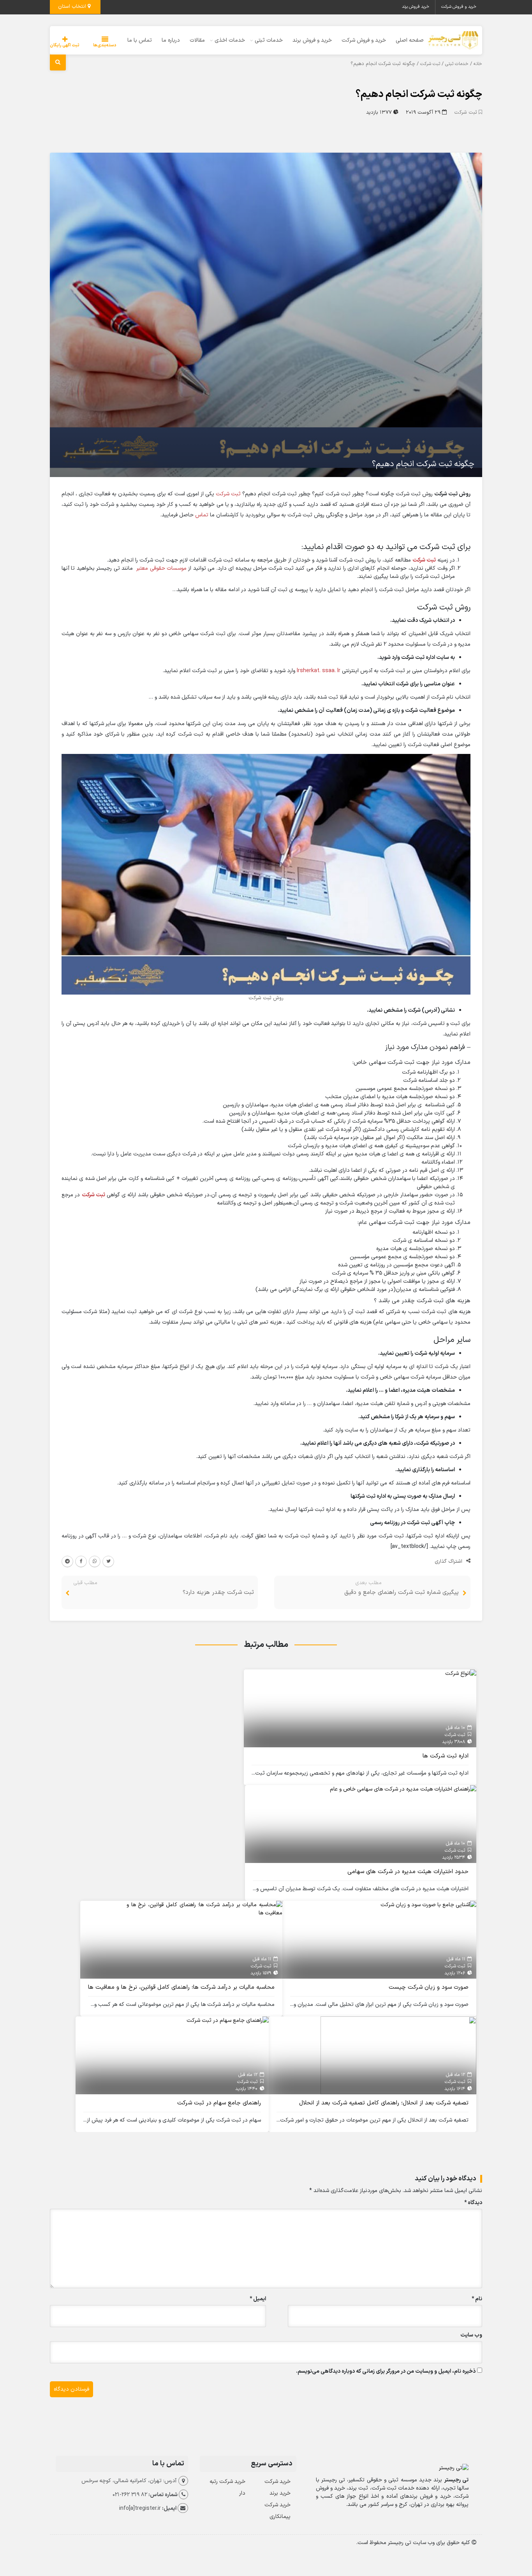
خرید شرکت (277, 2482)
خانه (478, 64)
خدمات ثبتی (269, 40)
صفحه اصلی (410, 40)
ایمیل (258, 2299)
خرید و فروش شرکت (459, 7)
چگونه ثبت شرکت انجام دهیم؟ (419, 94)
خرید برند (280, 2493)
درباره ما (171, 40)
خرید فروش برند (416, 7)
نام (477, 2299)
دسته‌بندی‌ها (105, 45)
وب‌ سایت (471, 2335)
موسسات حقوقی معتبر (161, 568)
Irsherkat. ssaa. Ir (319, 671)
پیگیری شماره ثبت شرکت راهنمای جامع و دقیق (402, 1593)
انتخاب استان (73, 7)
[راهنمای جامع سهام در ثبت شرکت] (228, 2020)
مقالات (197, 40)
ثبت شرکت (430, 64)
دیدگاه (473, 2203)
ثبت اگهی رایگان (65, 45)
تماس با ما (140, 40)
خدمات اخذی (230, 40)
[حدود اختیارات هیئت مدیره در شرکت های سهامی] (403, 1789)
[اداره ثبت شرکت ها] (461, 1674)
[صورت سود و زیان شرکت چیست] (428, 1905)
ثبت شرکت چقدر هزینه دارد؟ (218, 1593)
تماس (202, 515)
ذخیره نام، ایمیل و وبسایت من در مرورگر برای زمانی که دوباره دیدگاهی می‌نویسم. (386, 2371)
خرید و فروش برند (312, 40)
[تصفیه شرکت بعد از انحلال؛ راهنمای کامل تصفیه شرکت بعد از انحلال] (398, 2055)
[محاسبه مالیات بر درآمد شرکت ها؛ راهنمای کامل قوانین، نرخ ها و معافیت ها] (204, 1909)
